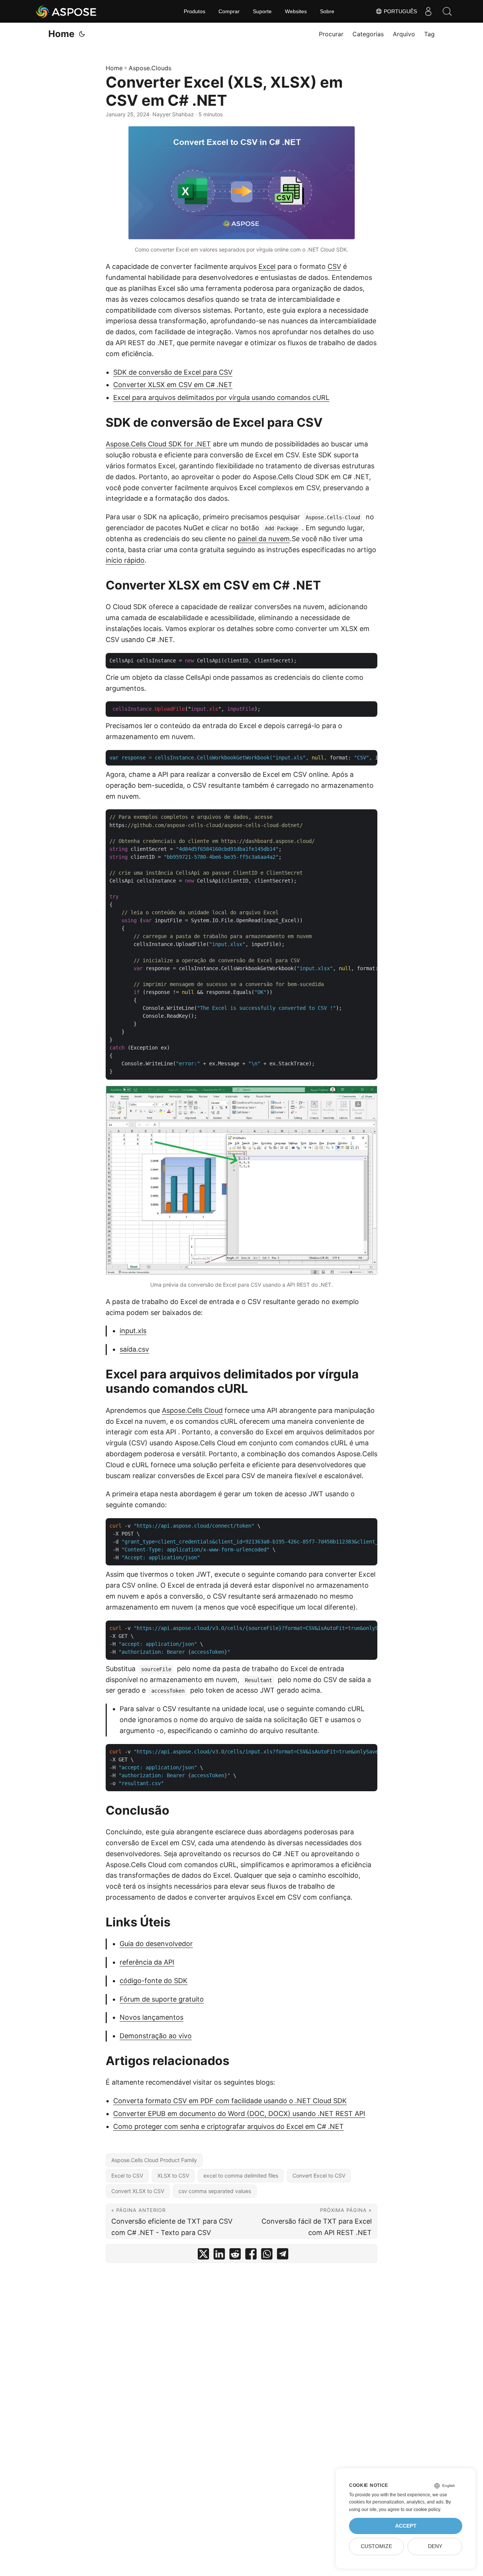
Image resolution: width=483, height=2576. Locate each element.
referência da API (147, 1962)
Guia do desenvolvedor (156, 1944)
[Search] (447, 11)
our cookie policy (423, 2510)
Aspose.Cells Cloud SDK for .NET (158, 444)
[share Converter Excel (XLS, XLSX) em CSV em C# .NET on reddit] (235, 2256)
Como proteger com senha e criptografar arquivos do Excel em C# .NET (228, 2126)
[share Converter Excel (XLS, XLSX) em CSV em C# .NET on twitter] (203, 2256)
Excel (267, 266)
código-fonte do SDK (154, 1981)
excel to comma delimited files (241, 2175)
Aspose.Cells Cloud (192, 1410)
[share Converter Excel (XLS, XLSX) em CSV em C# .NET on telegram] (283, 2256)
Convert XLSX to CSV (138, 2191)
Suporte (262, 11)
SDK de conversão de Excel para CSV (173, 372)
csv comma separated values (215, 2191)
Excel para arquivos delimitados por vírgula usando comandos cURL (221, 397)
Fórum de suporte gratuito (162, 1999)
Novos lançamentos (152, 2017)
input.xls (133, 1331)
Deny (435, 2546)
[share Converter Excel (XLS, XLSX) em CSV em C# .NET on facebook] (251, 2256)
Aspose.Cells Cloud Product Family (154, 2160)
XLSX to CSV (173, 2175)
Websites (296, 11)
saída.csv (134, 1349)
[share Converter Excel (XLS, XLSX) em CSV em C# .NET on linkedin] (219, 2256)
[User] (428, 11)
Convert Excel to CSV (319, 2175)
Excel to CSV (127, 2175)
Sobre (327, 11)
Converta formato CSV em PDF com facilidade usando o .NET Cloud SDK (230, 2101)
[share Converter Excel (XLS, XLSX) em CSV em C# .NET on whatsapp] (267, 2256)
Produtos (195, 11)
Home (61, 34)
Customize (376, 2546)
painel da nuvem (264, 539)
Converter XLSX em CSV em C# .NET (173, 385)
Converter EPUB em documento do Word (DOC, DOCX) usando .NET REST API (239, 2114)
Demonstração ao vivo (156, 2036)
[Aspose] (67, 11)
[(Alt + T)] (82, 34)
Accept (406, 2526)
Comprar (229, 11)
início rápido (125, 560)
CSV (334, 266)
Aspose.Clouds (150, 68)
